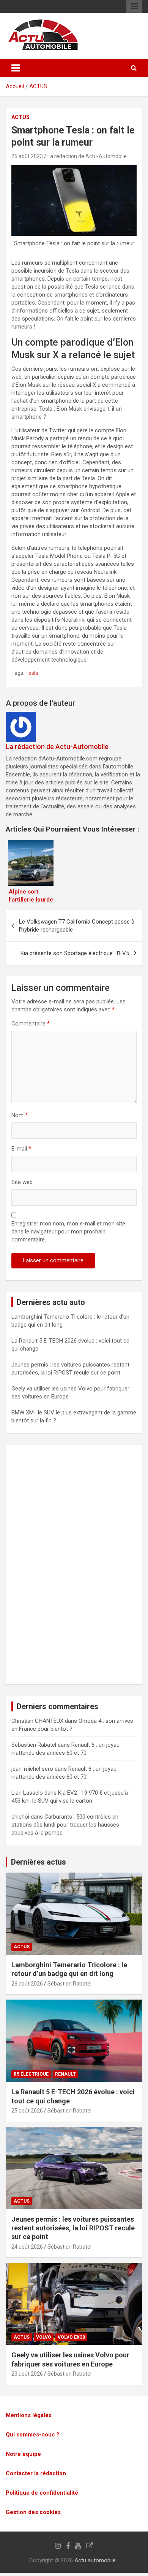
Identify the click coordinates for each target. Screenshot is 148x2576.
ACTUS (38, 86)
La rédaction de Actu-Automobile (87, 156)
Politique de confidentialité (42, 2493)
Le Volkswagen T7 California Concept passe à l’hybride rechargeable (77, 926)
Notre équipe (23, 2454)
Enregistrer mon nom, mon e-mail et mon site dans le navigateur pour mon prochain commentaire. (68, 1232)
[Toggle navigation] (16, 68)
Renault (65, 2074)
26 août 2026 (27, 1984)
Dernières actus (39, 1862)
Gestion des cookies (33, 2512)
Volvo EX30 (71, 2337)
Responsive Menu (134, 6)
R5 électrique (31, 2074)
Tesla (32, 673)
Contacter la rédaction (36, 2473)
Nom (20, 1115)
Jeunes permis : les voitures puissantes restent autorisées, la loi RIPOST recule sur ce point (73, 2228)
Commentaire (31, 1024)
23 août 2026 (27, 2374)
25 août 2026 (27, 2111)
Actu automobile (95, 2560)
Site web (22, 1182)
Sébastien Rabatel (69, 1984)
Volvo (44, 2337)
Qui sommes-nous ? (32, 2435)
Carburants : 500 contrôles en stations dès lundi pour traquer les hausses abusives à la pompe (65, 1825)
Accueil (15, 86)
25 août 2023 (27, 156)
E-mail (21, 1149)
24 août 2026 (27, 2247)
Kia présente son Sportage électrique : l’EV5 (75, 953)
